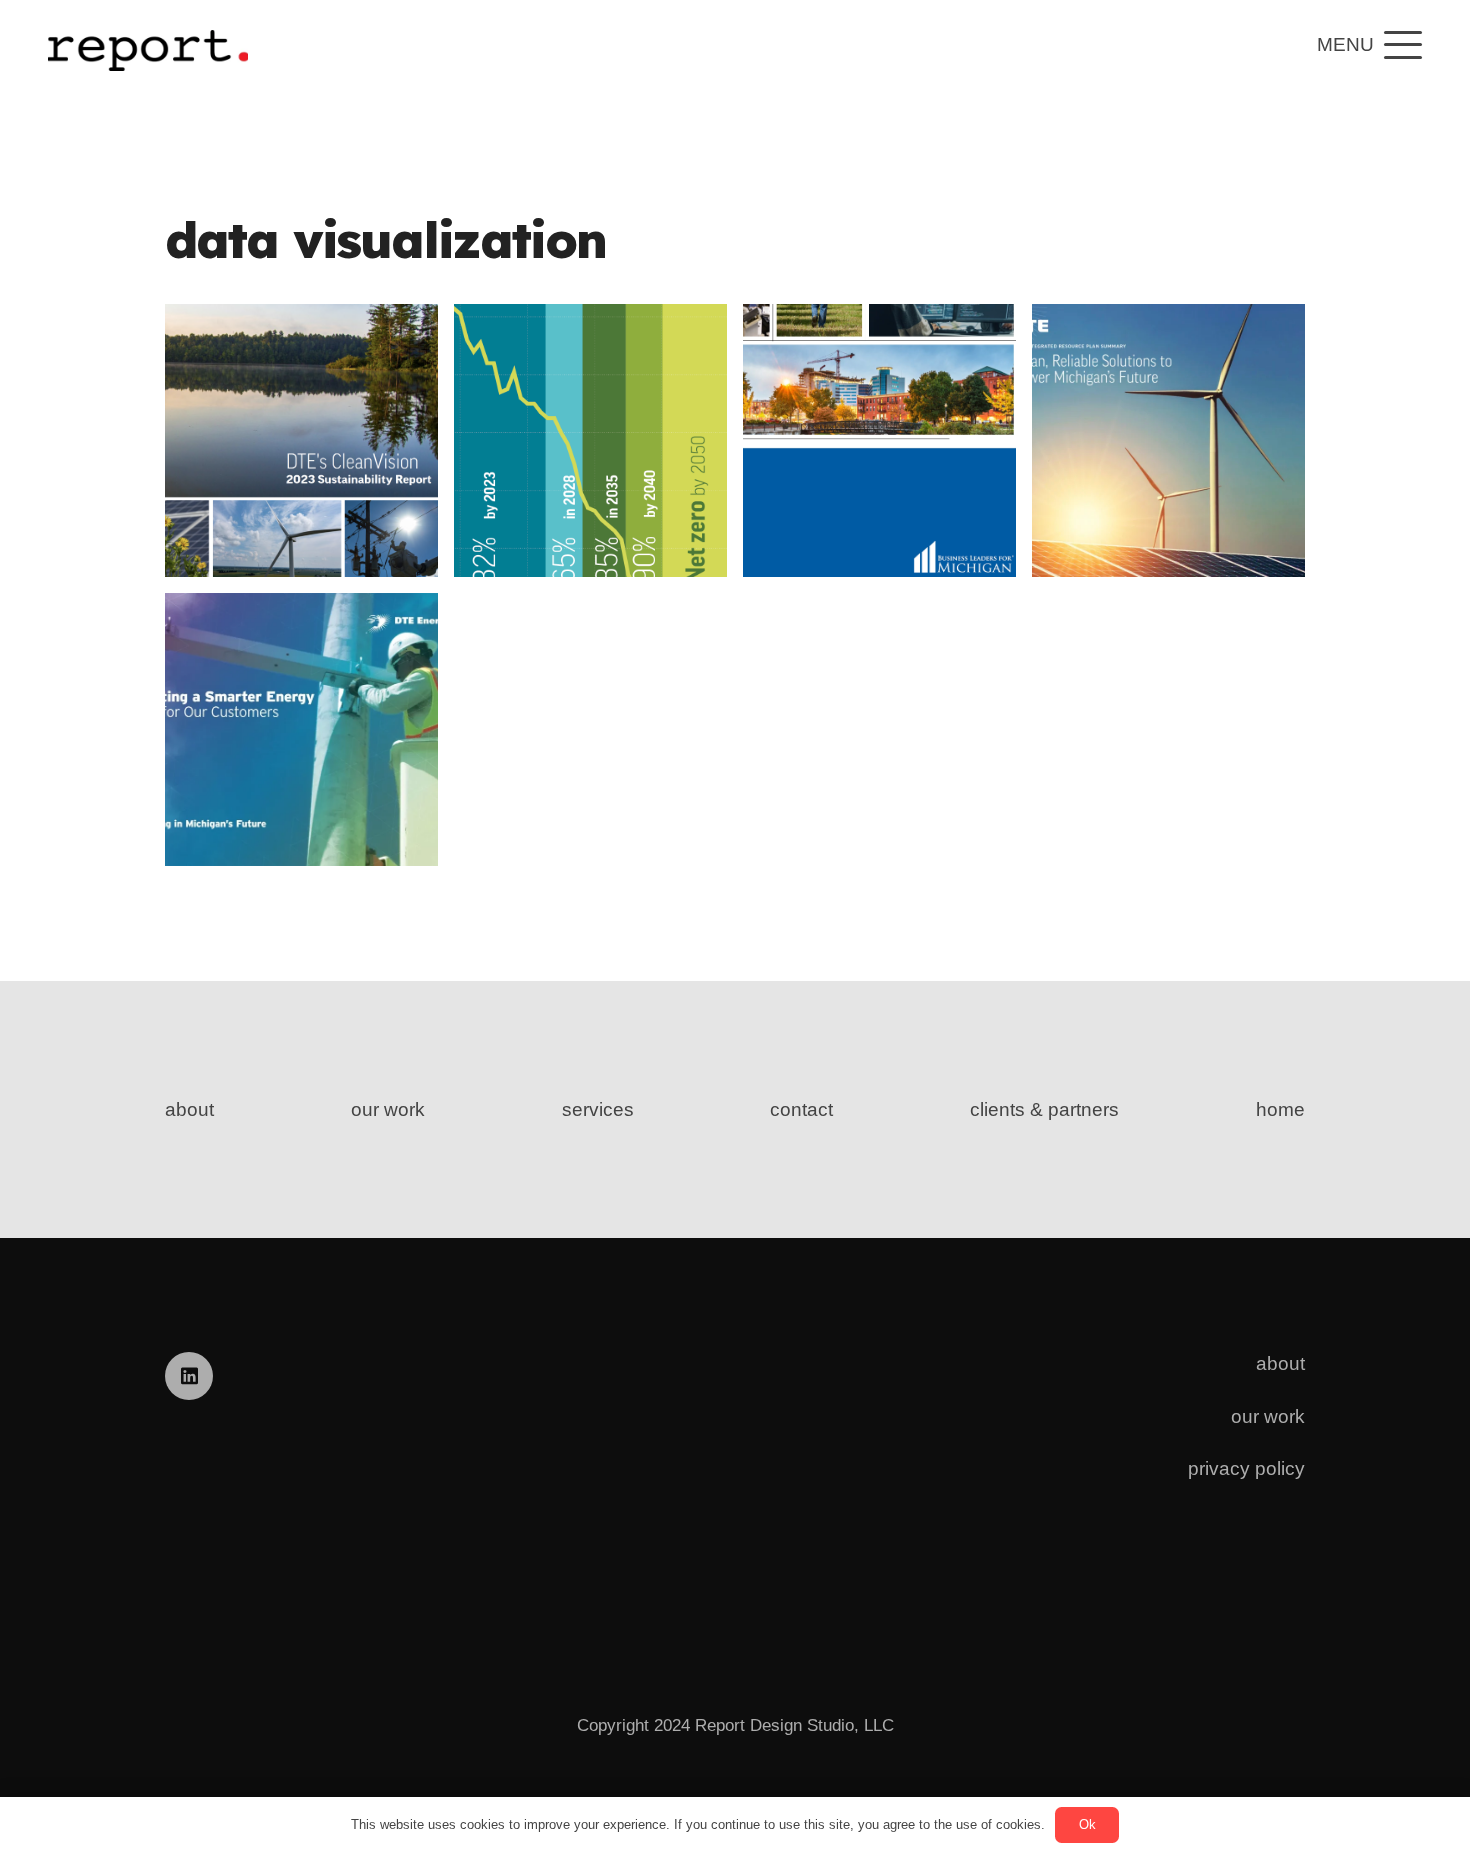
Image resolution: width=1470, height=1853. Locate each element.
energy (311, 522)
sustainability (337, 548)
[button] (1370, 45)
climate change (347, 496)
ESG (371, 522)
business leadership (946, 546)
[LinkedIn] (189, 1376)
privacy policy (1246, 1468)
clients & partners (1044, 1109)
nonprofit (897, 572)
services (598, 1109)
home (1280, 1109)
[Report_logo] (148, 45)
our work (388, 1109)
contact (801, 1109)
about (189, 1109)
